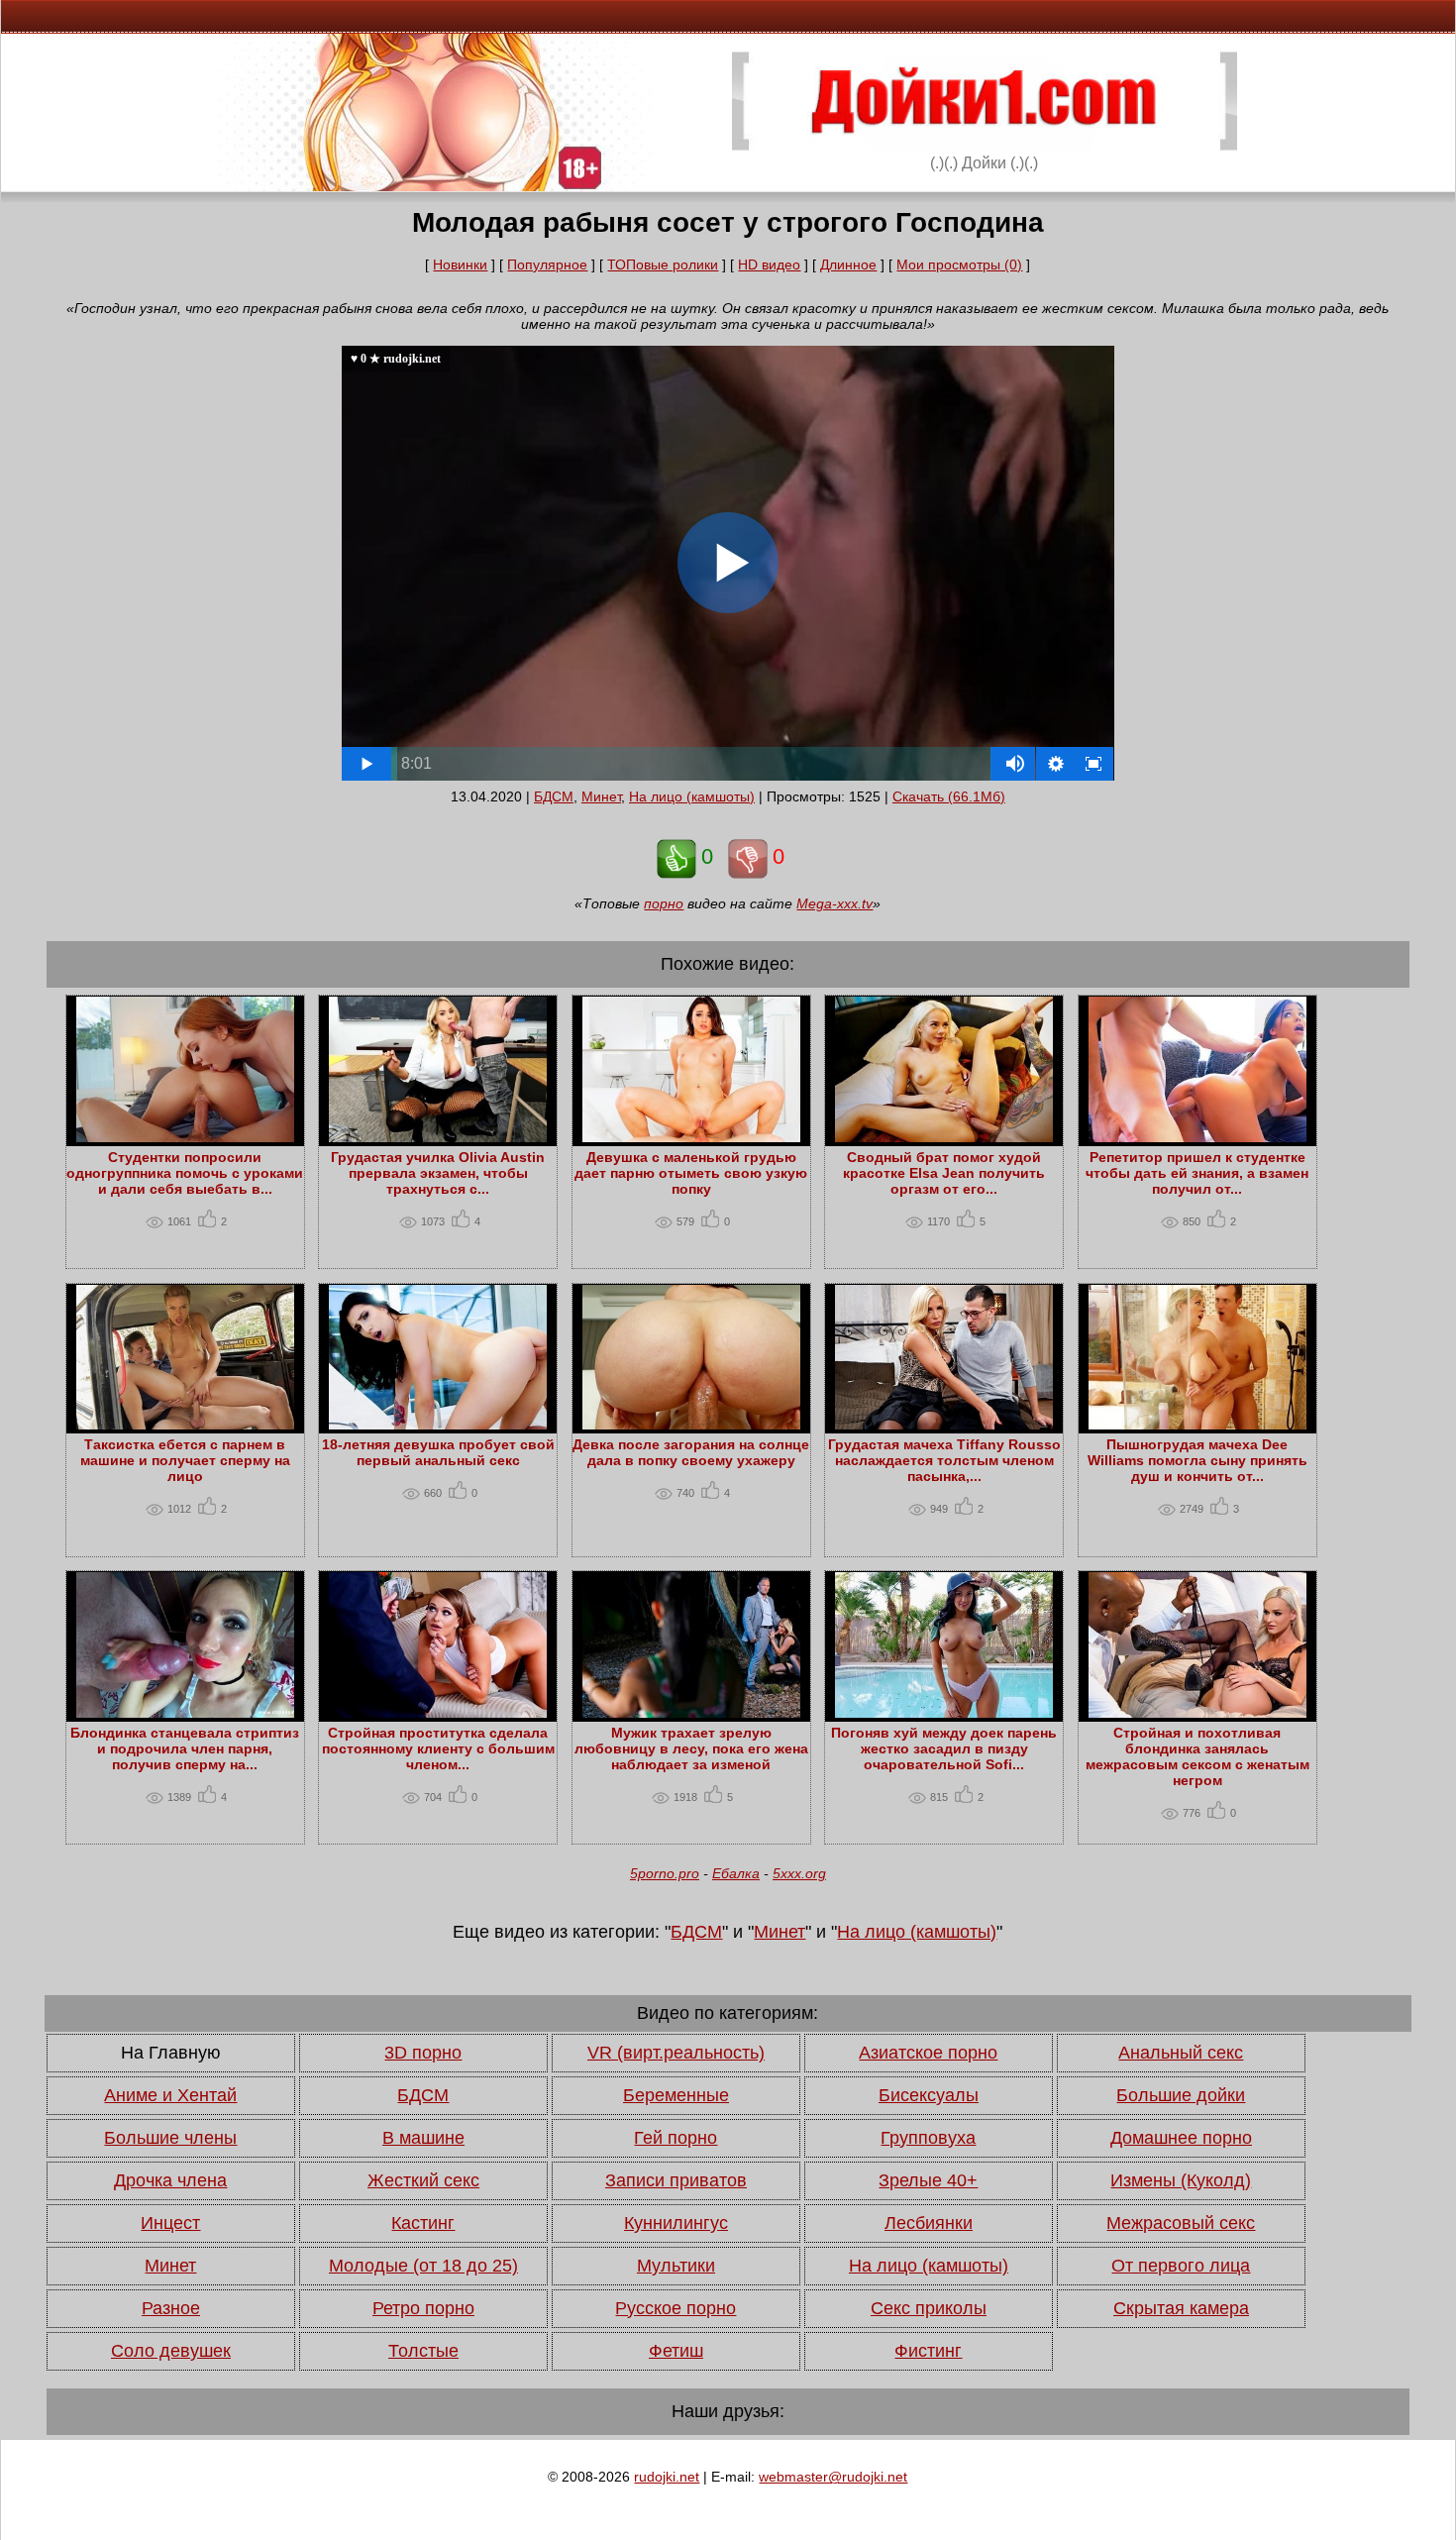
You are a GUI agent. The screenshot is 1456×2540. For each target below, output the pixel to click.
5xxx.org (799, 1873)
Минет (601, 796)
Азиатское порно (928, 2053)
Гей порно (676, 2138)
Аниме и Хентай (170, 2095)
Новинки (460, 265)
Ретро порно (423, 2308)
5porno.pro (665, 1873)
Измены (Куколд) (1181, 2180)
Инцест (170, 2223)
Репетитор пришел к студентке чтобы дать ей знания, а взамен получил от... (1197, 1173)
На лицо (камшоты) (692, 796)
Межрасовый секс (1181, 2223)
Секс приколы (929, 2308)
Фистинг (928, 2351)
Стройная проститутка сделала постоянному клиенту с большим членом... (438, 1748)
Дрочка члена (170, 2180)
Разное (171, 2308)
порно (664, 903)
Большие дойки (1181, 2095)
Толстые (423, 2351)
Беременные (676, 2095)
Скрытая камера (1181, 2308)
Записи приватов (676, 2180)
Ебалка (736, 1873)
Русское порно (676, 2308)
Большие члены (170, 2138)
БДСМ (554, 796)
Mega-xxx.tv (834, 903)
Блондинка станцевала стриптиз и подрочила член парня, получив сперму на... (185, 1748)
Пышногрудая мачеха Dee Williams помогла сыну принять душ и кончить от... (1197, 1460)
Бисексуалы (929, 2095)
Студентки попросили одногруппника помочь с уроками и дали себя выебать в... (185, 1173)
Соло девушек (171, 2351)
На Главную (171, 2053)
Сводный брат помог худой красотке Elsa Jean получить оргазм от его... (944, 1173)
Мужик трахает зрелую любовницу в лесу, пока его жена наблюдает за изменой (691, 1748)
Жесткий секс (423, 2180)
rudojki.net (667, 2477)
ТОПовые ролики (663, 265)
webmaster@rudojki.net (833, 2477)
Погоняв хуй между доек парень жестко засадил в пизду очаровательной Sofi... (944, 1748)
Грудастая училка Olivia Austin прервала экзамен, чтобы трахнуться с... (438, 1173)
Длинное (848, 265)
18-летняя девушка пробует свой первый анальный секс (438, 1452)
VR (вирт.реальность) (676, 2053)
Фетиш (676, 2351)
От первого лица (1181, 2266)
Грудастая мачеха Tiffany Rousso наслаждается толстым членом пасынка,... (944, 1460)
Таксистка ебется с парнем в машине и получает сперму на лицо (185, 1460)
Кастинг (423, 2223)
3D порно (423, 2053)
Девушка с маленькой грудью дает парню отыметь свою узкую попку (691, 1173)
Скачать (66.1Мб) (949, 796)
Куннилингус (676, 2223)
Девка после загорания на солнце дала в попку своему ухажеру (691, 1452)
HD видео (769, 265)
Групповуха (928, 2138)
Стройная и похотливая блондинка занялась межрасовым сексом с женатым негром (1197, 1756)
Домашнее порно (1181, 2138)
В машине (423, 2138)
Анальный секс (1181, 2053)
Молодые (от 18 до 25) (423, 2266)
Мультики (676, 2266)
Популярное (547, 265)
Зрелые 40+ (928, 2180)
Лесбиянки (929, 2223)
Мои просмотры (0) (959, 265)
